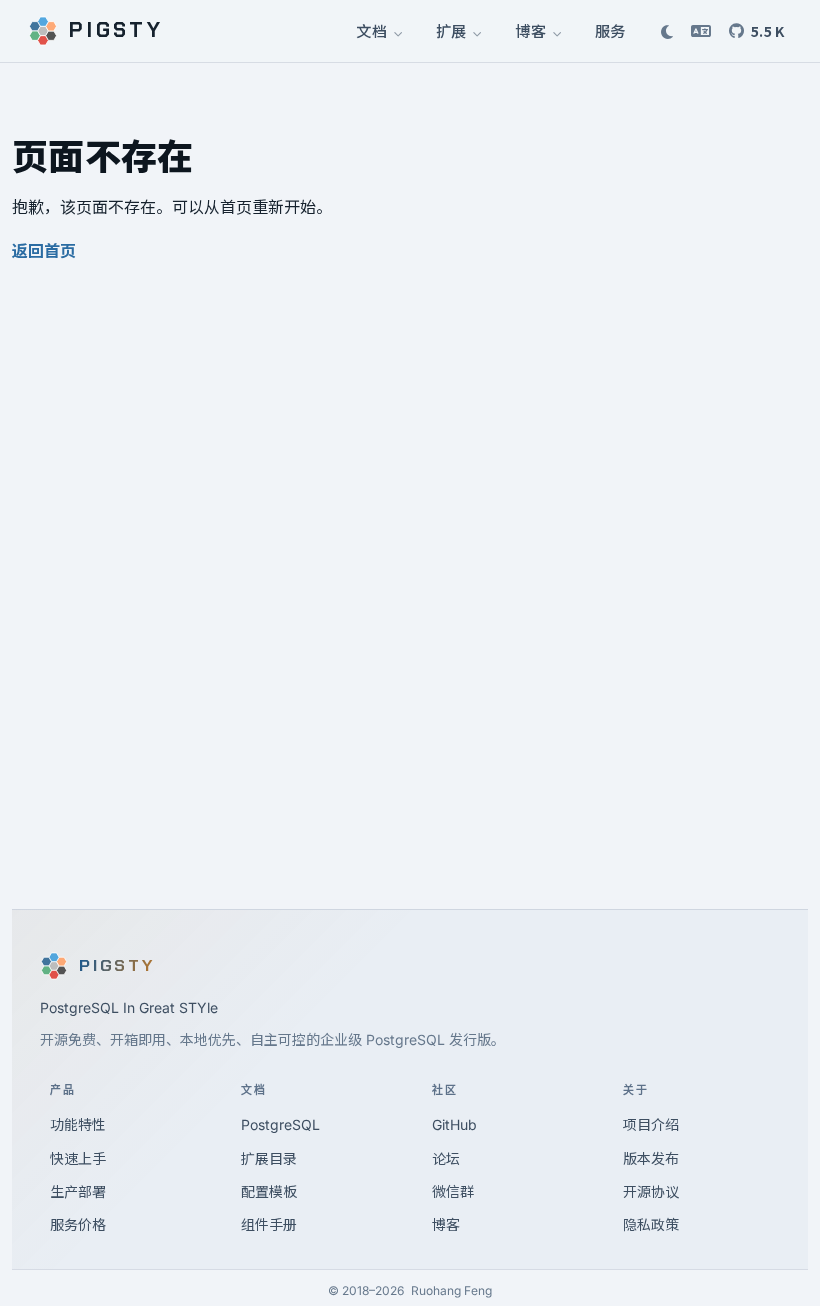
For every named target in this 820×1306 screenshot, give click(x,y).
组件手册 (269, 1224)
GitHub (454, 1124)
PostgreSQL (280, 1124)
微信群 (453, 1191)
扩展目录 (269, 1158)
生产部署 (78, 1191)
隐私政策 (651, 1224)
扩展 (452, 30)
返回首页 (44, 251)
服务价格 (78, 1224)
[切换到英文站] (701, 31)
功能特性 (78, 1124)
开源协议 (651, 1191)
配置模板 (269, 1191)
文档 (372, 30)
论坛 (446, 1158)
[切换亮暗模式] (667, 31)
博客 (531, 30)
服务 (610, 30)
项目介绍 (651, 1124)
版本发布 (651, 1158)
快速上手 (78, 1158)
